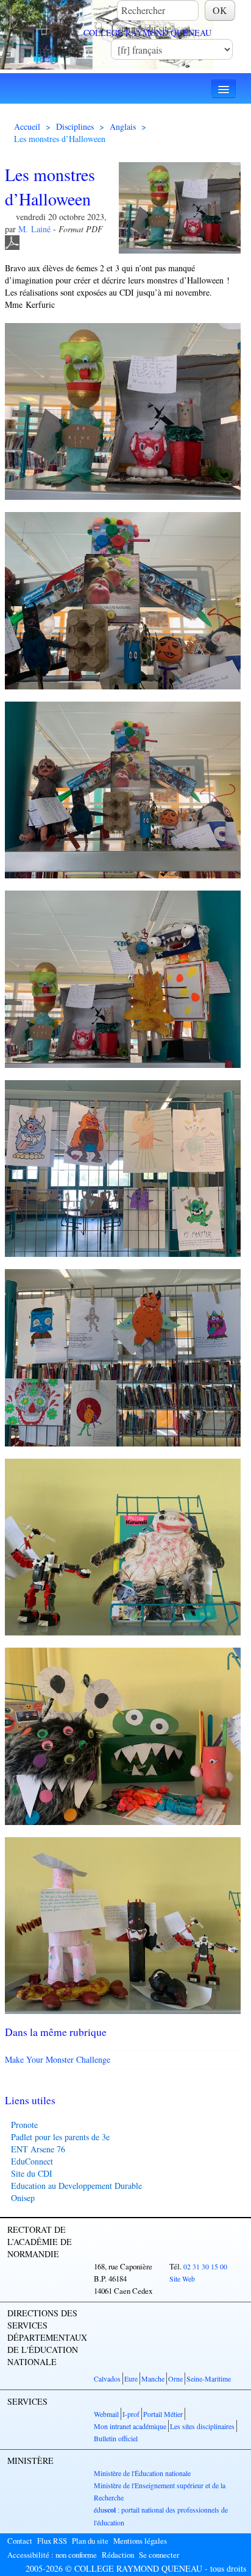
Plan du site (90, 2541)
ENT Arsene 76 (38, 2149)
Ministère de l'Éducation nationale (142, 2473)
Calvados (107, 2379)
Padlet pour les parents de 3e (60, 2137)
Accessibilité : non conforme (52, 2555)
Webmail (106, 2414)
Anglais (123, 126)
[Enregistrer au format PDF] (12, 241)
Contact (20, 2541)
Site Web (182, 2279)
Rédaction (118, 2555)
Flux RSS (52, 2541)
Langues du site (141, 28)
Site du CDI (32, 2173)
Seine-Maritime (209, 2379)
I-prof (131, 2414)
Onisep (23, 2198)
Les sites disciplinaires (202, 2426)
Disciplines (75, 126)
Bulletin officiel (116, 2438)
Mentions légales (140, 2541)
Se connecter (159, 2555)
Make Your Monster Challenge (58, 2059)
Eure (131, 2379)
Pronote (24, 2125)
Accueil (27, 126)
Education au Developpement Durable (76, 2186)
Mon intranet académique (130, 2426)
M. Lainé (34, 229)
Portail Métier (163, 2414)
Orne (175, 2379)
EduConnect (32, 2161)
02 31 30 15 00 (205, 2266)
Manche (153, 2379)
